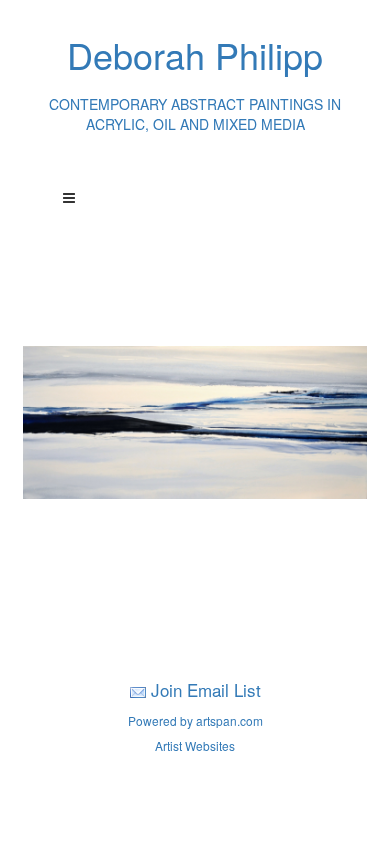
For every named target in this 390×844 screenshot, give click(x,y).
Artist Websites (195, 745)
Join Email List (206, 689)
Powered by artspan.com (195, 720)
